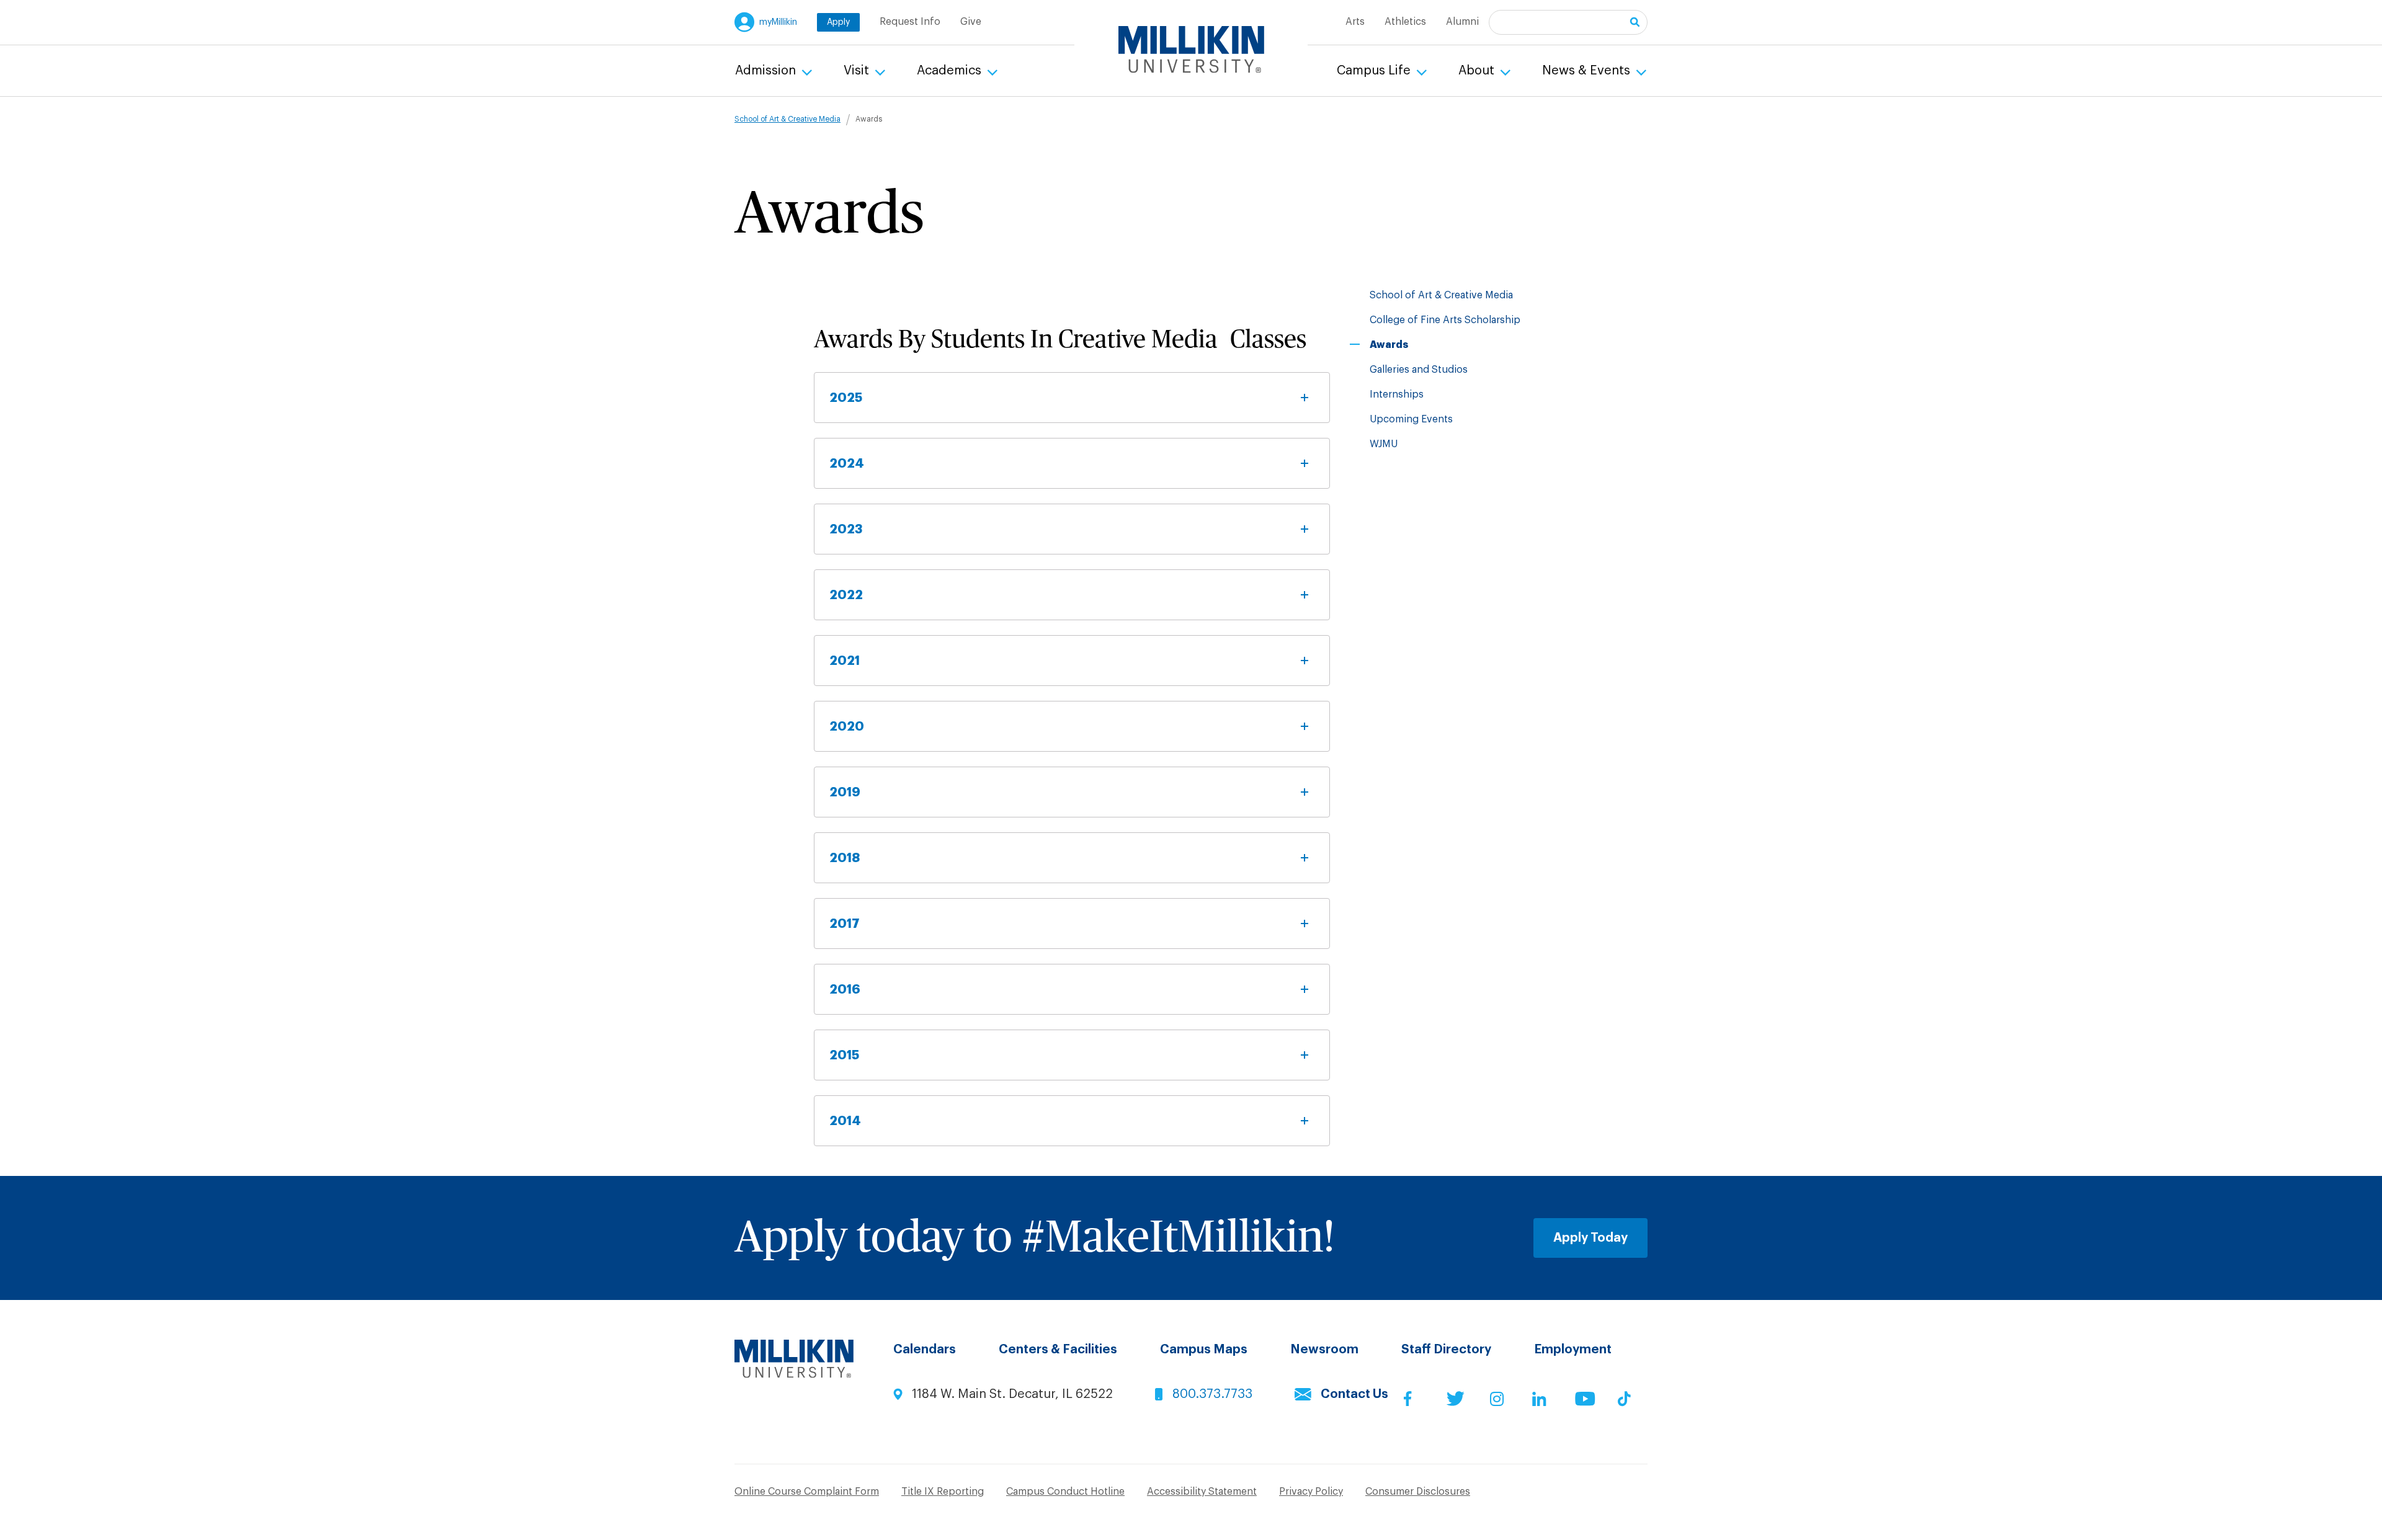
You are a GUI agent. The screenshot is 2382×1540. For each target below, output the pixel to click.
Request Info (910, 22)
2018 (845, 858)
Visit (858, 71)
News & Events (1588, 71)
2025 (846, 398)
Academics (951, 71)
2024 (847, 463)
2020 (847, 726)
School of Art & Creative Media (787, 119)
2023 (846, 529)
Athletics (1405, 22)
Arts (1355, 22)
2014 (845, 1121)
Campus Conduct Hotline (1065, 1492)
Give (971, 22)
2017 (845, 924)
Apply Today (1590, 1238)
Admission (767, 71)
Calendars (925, 1350)
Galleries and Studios (1419, 370)
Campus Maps (1204, 1350)
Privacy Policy (1311, 1492)
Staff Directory (1446, 1350)
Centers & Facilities (1058, 1350)
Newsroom (1324, 1350)
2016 (845, 989)
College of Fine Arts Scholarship (1445, 320)
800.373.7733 (1212, 1394)
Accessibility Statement (1202, 1492)
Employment (1573, 1350)
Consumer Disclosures (1418, 1492)
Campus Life (1375, 71)
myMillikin (778, 22)
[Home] (1191, 50)
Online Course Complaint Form (807, 1492)
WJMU (1384, 444)
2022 (846, 595)
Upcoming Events (1411, 419)
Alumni (1462, 22)
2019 (845, 792)
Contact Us (1354, 1394)
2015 (844, 1055)
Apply (838, 22)
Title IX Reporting (943, 1492)
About (1478, 71)
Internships (1397, 394)
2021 (845, 661)
